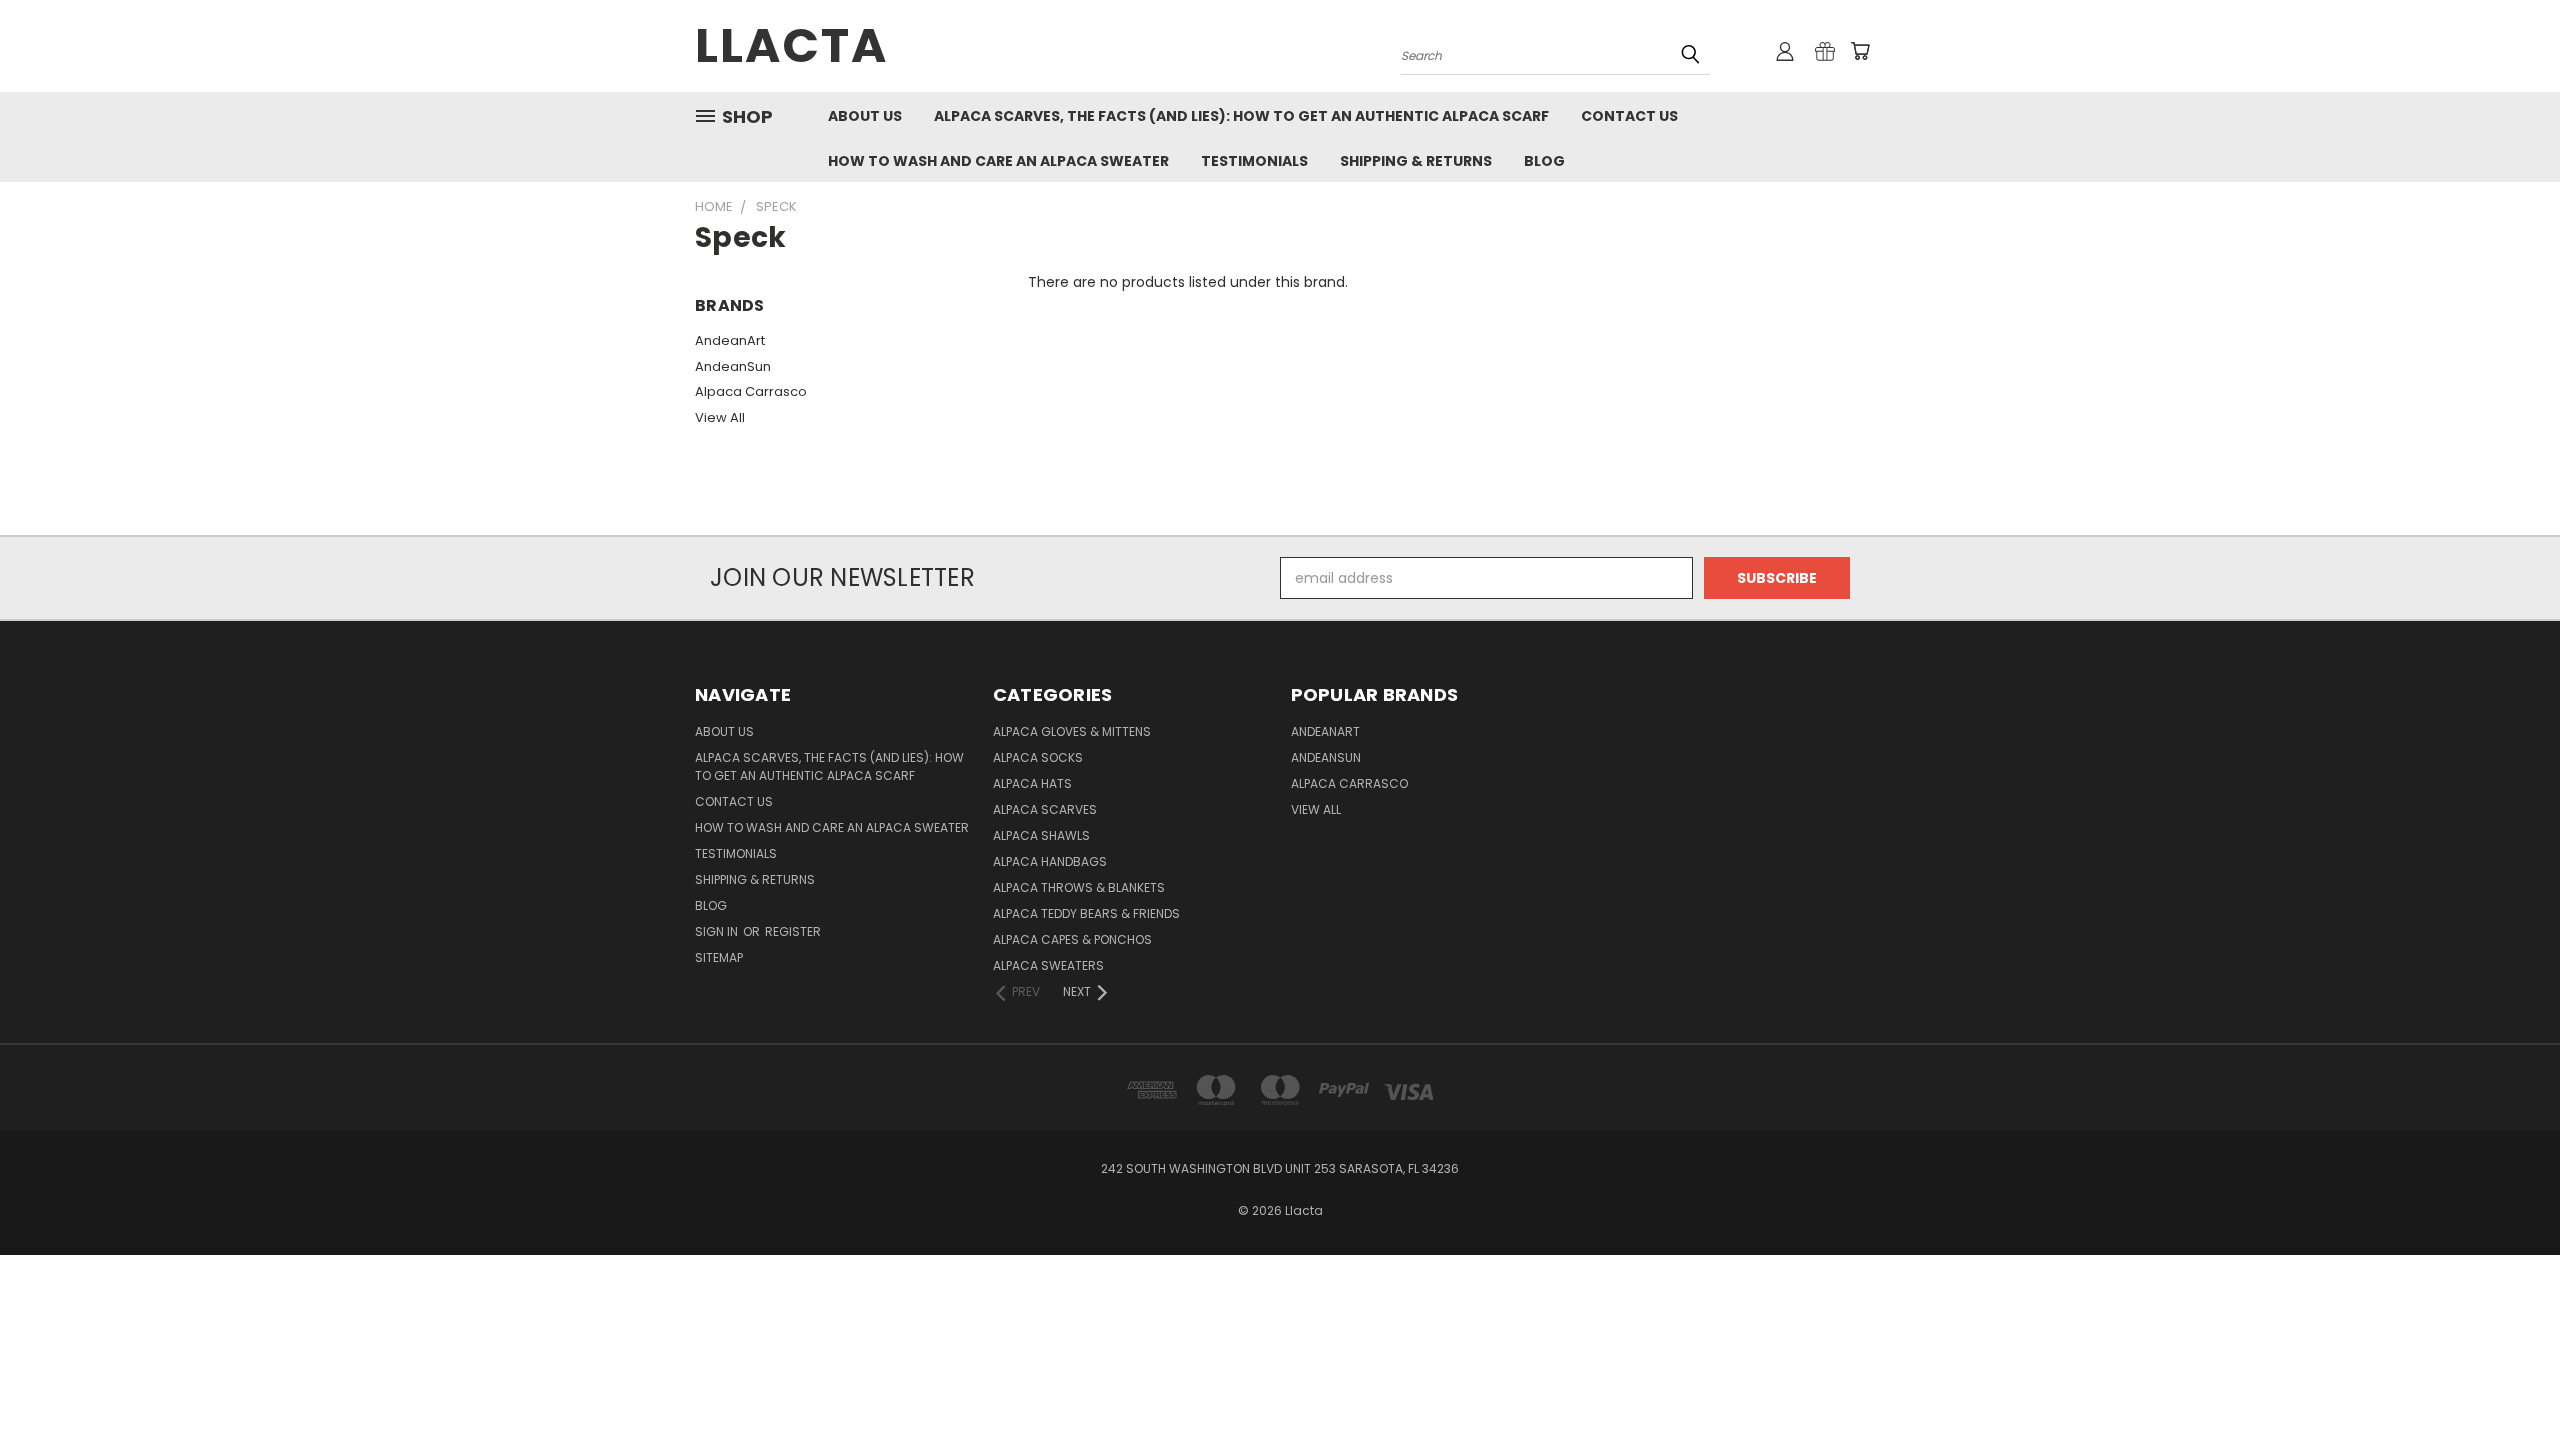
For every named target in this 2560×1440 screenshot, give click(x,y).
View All (720, 417)
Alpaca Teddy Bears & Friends (1086, 913)
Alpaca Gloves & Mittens (1072, 731)
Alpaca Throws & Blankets (1079, 887)
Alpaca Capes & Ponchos (1072, 939)
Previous (2507, 1377)
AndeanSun (733, 366)
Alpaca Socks (1038, 757)
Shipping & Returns (1416, 161)
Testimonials (1254, 161)
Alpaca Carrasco (751, 391)
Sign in (718, 931)
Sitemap (719, 957)
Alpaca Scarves (1045, 809)
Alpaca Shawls (1041, 835)
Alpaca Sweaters (1048, 965)
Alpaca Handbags (1050, 861)
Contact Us (1629, 116)
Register (793, 931)
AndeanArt (730, 340)
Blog (1544, 161)
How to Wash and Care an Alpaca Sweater (998, 161)
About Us (865, 116)
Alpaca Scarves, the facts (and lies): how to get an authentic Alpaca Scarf (1241, 116)
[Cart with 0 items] (1860, 51)
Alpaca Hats (1032, 783)
